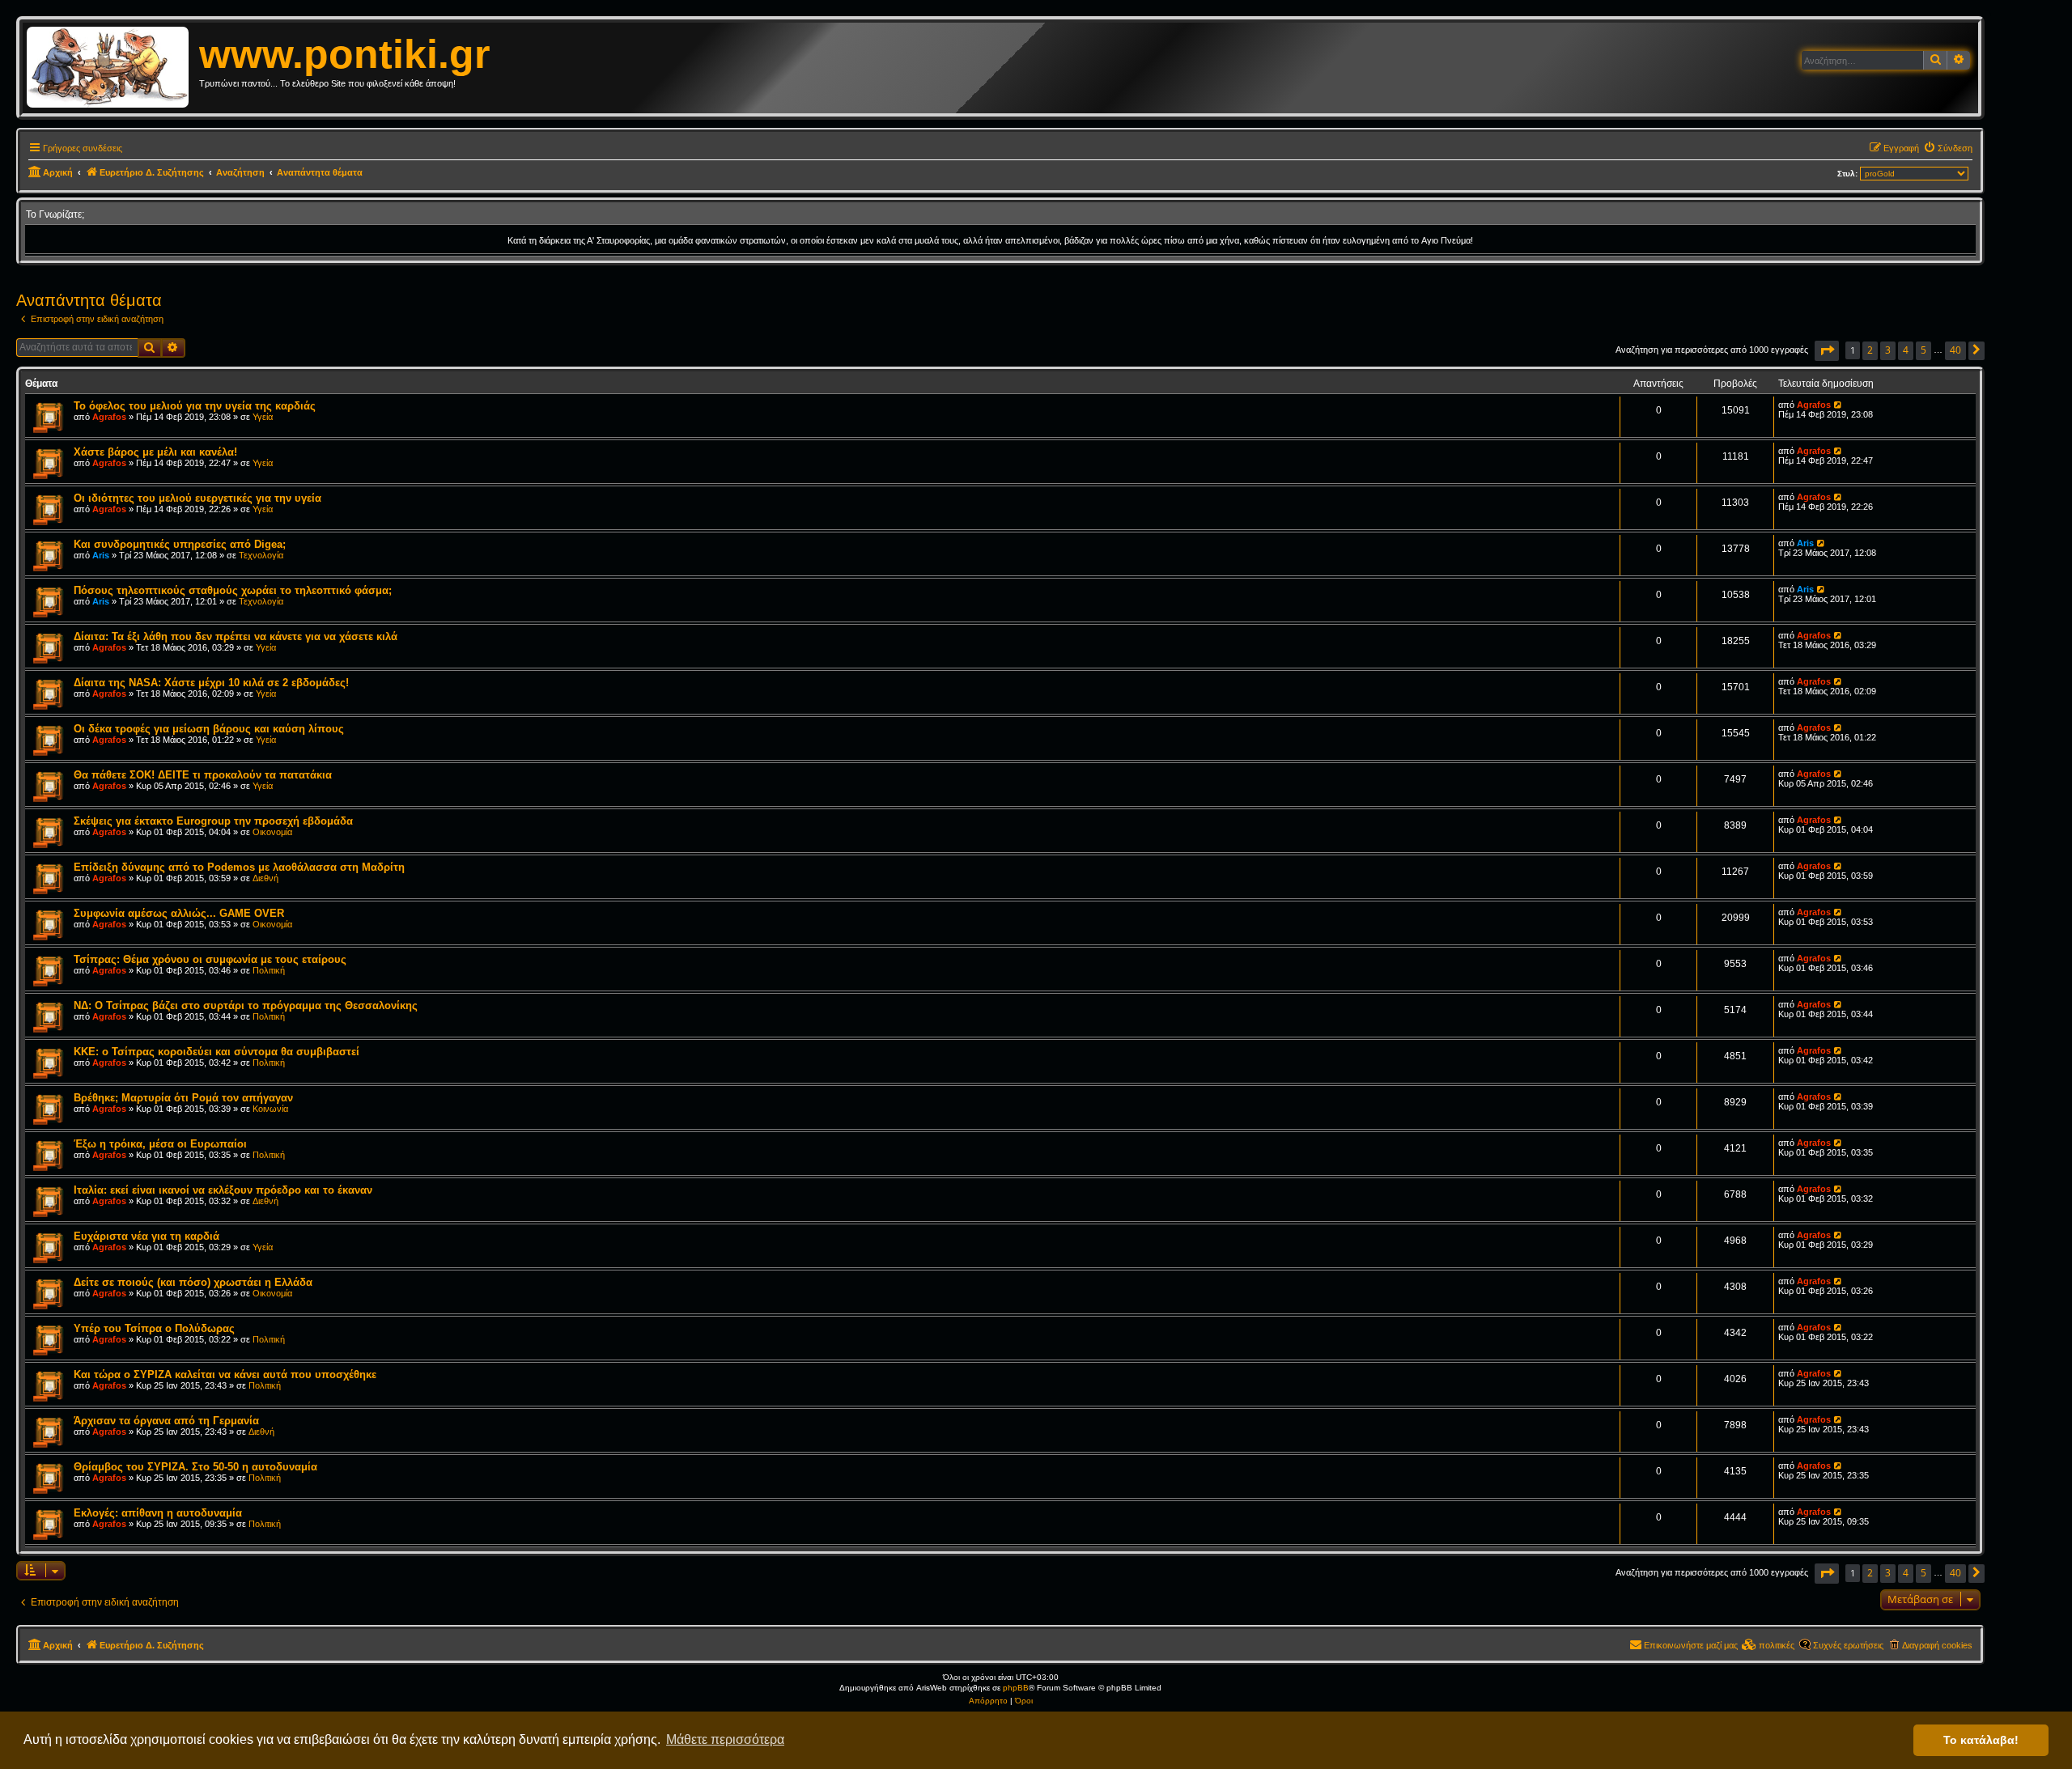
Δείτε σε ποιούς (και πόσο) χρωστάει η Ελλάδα (193, 1282)
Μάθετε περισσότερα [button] (725, 1739)
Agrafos (109, 417)
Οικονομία (272, 832)
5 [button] (1923, 350)
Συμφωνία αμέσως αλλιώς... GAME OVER (179, 913)
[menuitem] (1948, 148)
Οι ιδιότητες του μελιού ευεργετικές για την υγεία (197, 498)
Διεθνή (265, 878)
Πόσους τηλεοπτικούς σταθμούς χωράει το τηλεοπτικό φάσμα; (233, 590)
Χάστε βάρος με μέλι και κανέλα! (155, 452)
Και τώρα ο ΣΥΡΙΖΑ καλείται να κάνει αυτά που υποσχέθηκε (225, 1374)
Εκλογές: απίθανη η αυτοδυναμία (158, 1513)
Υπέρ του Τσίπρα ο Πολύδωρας (154, 1328)
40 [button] (1955, 350)
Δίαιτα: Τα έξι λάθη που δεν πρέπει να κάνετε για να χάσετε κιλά (236, 636)
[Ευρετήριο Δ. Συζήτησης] (113, 68)
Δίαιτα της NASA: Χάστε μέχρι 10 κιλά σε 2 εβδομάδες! (211, 683)
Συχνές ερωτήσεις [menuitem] (1848, 1645)
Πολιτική (269, 970)
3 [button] (1888, 350)
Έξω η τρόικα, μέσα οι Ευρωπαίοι (160, 1144)
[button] (1827, 351)
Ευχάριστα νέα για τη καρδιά (146, 1236)
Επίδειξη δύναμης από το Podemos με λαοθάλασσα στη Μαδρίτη (239, 867)
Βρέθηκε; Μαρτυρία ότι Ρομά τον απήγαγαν (183, 1098)
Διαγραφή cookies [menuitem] (1937, 1645)
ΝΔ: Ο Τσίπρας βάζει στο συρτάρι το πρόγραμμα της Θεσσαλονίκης (246, 1005)
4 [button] (1906, 350)
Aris (101, 555)
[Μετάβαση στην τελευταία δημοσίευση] (1838, 405)
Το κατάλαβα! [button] (1981, 1740)
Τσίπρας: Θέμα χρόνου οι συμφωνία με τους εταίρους (210, 959)
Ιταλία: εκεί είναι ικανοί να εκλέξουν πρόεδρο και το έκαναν (223, 1190)
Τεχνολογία (261, 555)
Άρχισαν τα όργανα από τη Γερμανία (166, 1421)
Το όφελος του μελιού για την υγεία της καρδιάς (195, 406)
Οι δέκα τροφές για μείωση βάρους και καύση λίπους (209, 729)
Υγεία (263, 417)
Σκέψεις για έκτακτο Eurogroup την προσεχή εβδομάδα (213, 821)
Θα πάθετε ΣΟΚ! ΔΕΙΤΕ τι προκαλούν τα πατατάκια (203, 775)
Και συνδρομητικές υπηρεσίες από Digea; (180, 544)
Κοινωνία (270, 1109)
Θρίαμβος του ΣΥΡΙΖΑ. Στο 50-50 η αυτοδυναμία (195, 1467)
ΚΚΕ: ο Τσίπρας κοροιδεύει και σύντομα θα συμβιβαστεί (217, 1052)
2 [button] (1870, 350)
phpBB (1016, 1688)
